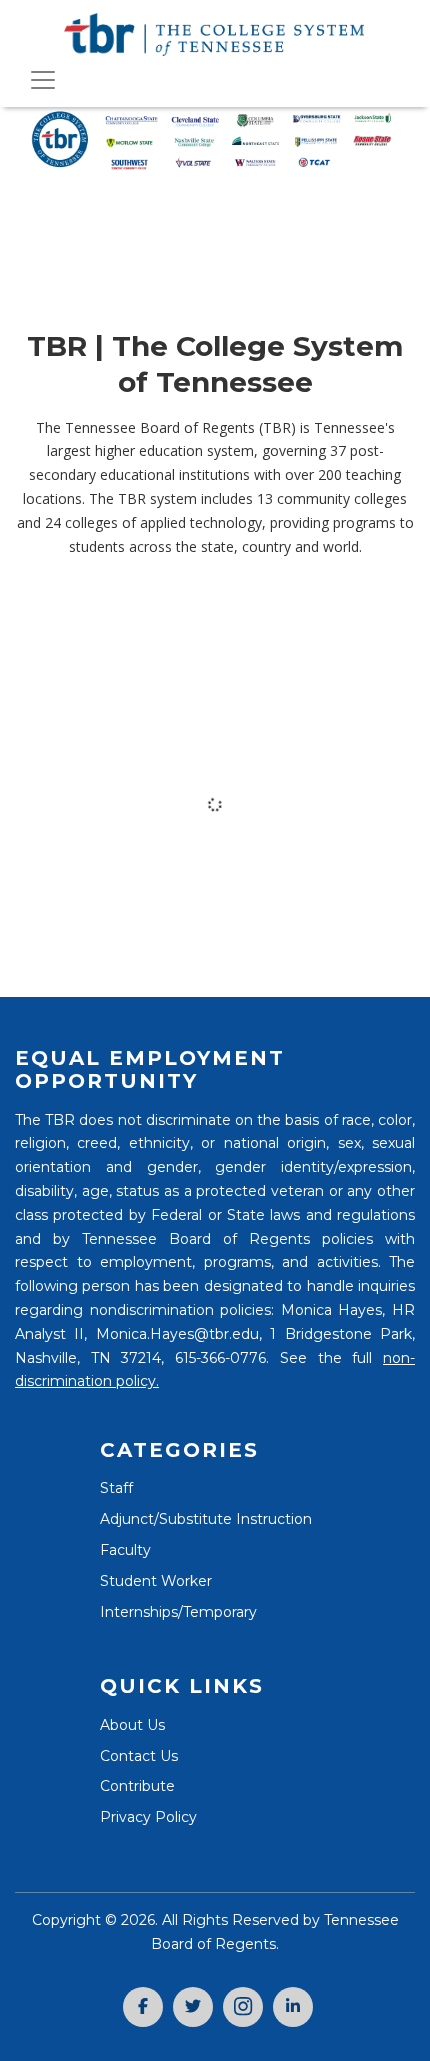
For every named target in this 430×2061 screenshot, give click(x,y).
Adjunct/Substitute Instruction (206, 1519)
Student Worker (156, 1581)
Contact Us (139, 1756)
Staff (116, 1488)
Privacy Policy (148, 1817)
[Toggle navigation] (43, 80)
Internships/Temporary (178, 1612)
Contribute (137, 1786)
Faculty (125, 1550)
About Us (132, 1725)
